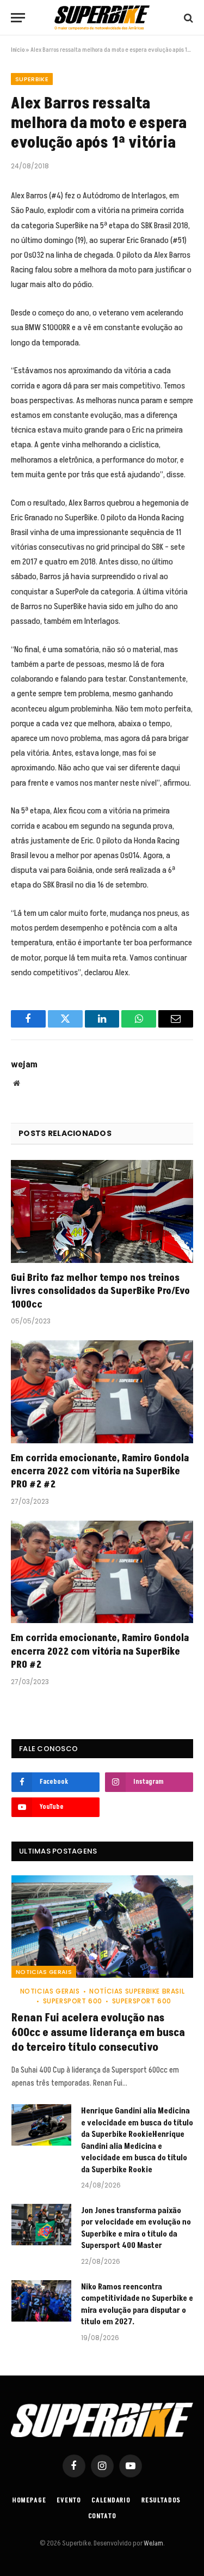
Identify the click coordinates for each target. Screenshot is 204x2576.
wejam (24, 1065)
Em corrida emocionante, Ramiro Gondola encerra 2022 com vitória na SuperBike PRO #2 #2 (100, 1472)
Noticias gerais (44, 1972)
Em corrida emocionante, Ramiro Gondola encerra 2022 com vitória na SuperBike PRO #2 (100, 1651)
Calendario (111, 2501)
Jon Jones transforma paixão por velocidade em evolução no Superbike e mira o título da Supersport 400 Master (136, 2228)
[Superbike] (102, 18)
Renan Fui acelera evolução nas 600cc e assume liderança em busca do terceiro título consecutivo (98, 2033)
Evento (69, 2501)
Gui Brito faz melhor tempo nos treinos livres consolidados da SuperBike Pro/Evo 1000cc (100, 1291)
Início (18, 50)
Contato (102, 2516)
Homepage (29, 2501)
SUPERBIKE (32, 79)
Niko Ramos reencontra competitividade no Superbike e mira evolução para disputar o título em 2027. (137, 2304)
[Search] (187, 18)
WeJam (153, 2543)
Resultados (161, 2501)
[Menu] (18, 18)
